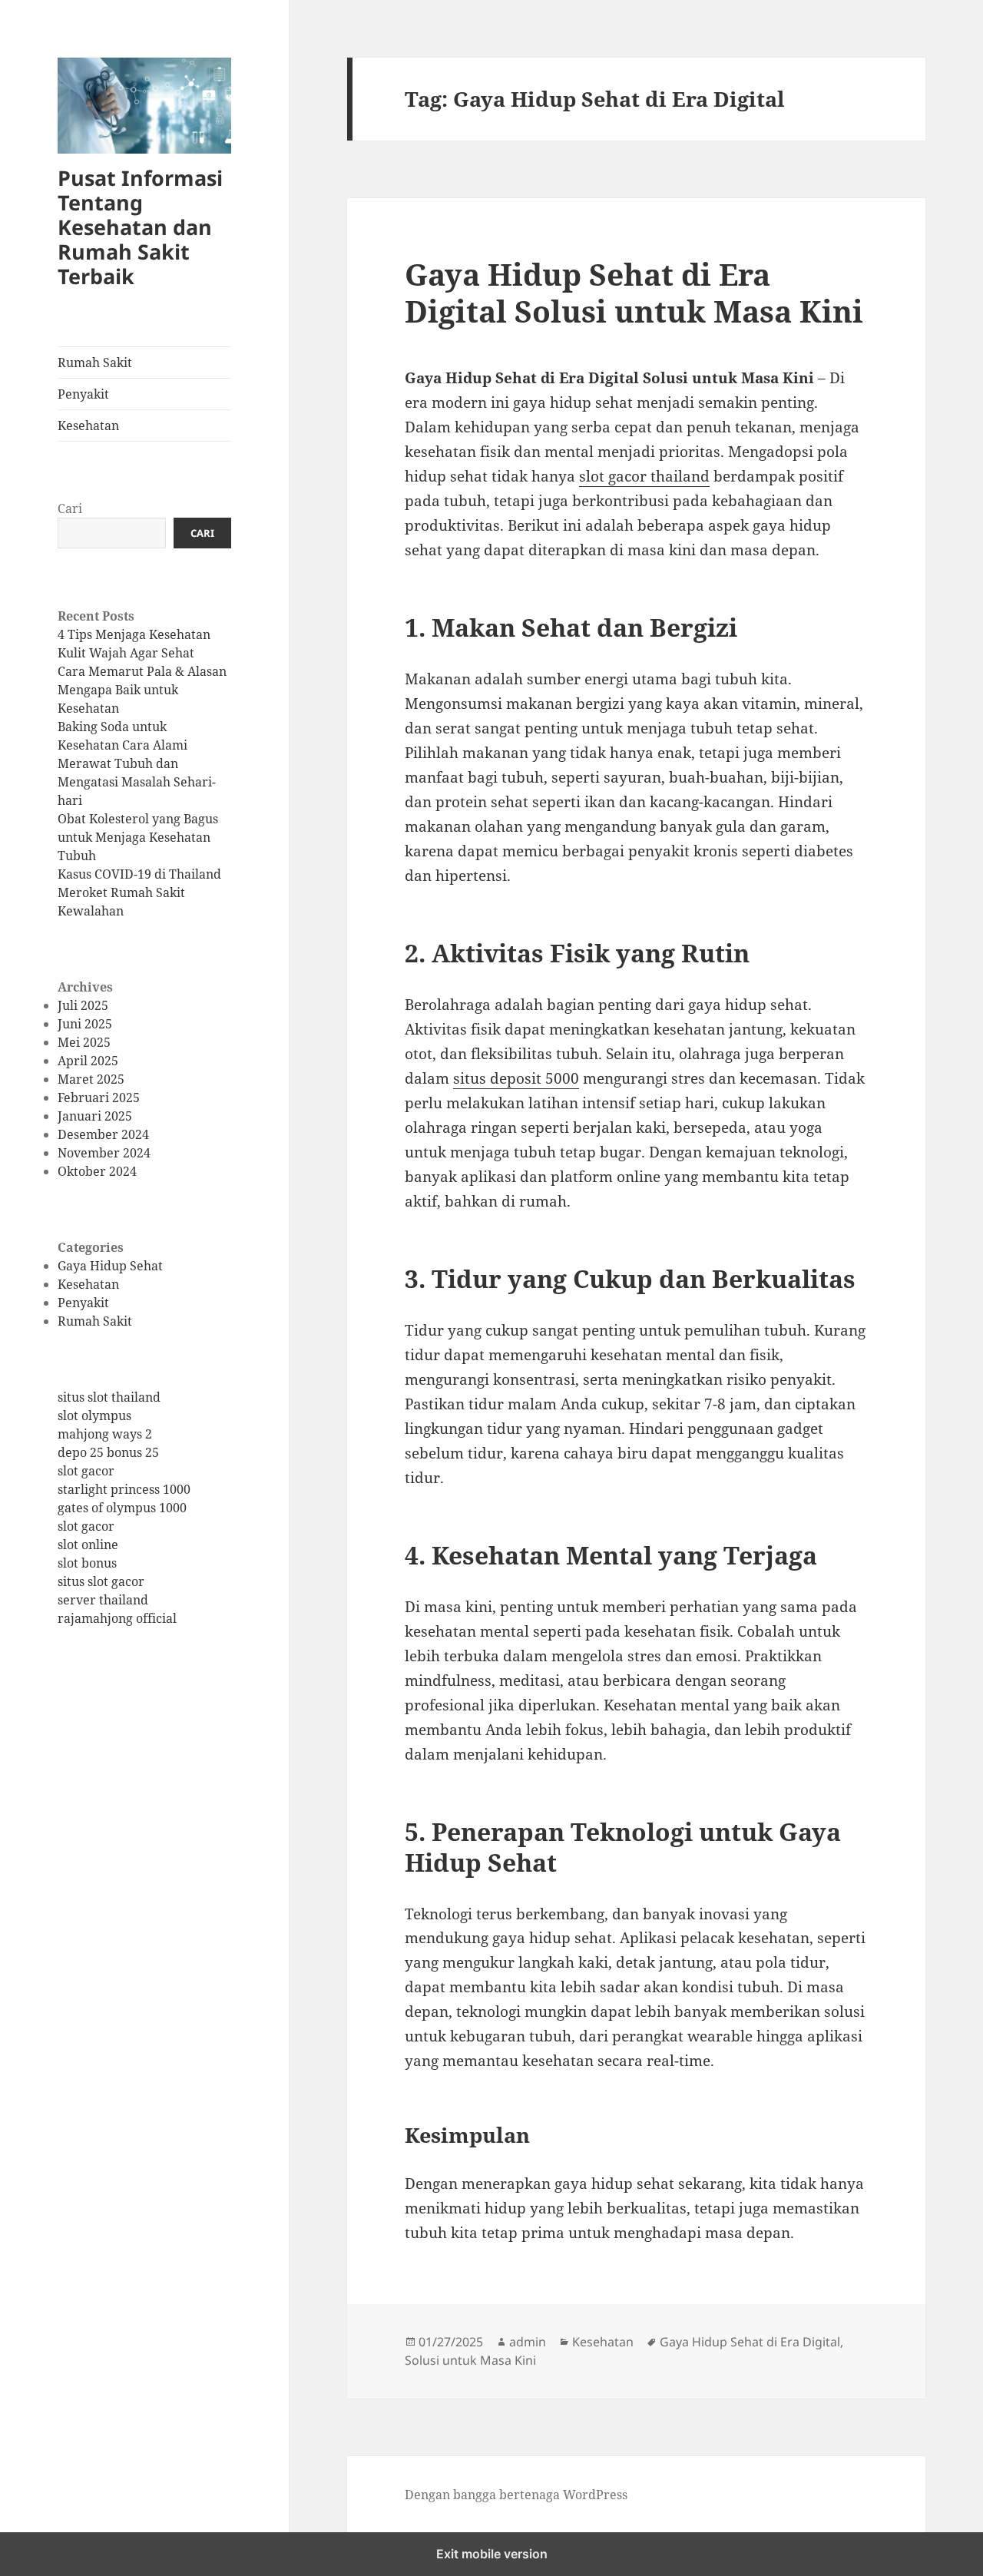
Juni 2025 (85, 1024)
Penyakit (83, 394)
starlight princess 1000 (124, 1490)
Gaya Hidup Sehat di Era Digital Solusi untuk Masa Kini (634, 292)
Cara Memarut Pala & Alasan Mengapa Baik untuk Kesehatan (142, 690)
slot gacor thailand (644, 476)
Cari (70, 509)
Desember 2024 (103, 1134)
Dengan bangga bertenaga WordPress (516, 2495)
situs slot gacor (101, 1582)
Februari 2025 (99, 1098)
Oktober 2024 (97, 1171)
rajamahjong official (117, 1619)
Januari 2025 (95, 1116)
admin (528, 2342)
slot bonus (87, 1564)
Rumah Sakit (95, 363)
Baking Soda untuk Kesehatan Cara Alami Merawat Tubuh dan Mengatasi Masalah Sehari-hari (137, 763)
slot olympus (94, 1416)
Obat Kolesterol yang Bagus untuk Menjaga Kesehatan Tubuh (138, 837)
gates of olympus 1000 (122, 1508)
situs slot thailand (109, 1398)
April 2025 (88, 1061)
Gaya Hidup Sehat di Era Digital (750, 2342)
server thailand (103, 1601)
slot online (88, 1545)
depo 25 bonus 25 (108, 1453)
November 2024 (104, 1153)
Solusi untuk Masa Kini (470, 2360)
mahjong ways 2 (105, 1435)
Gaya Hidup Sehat (110, 1266)
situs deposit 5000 (516, 1078)
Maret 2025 (91, 1079)
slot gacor (86, 1472)
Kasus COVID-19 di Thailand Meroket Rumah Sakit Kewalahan (139, 892)
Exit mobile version (492, 2554)
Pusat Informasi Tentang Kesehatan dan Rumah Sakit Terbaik (140, 227)
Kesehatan (88, 425)
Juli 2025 (83, 1005)
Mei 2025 (84, 1042)
